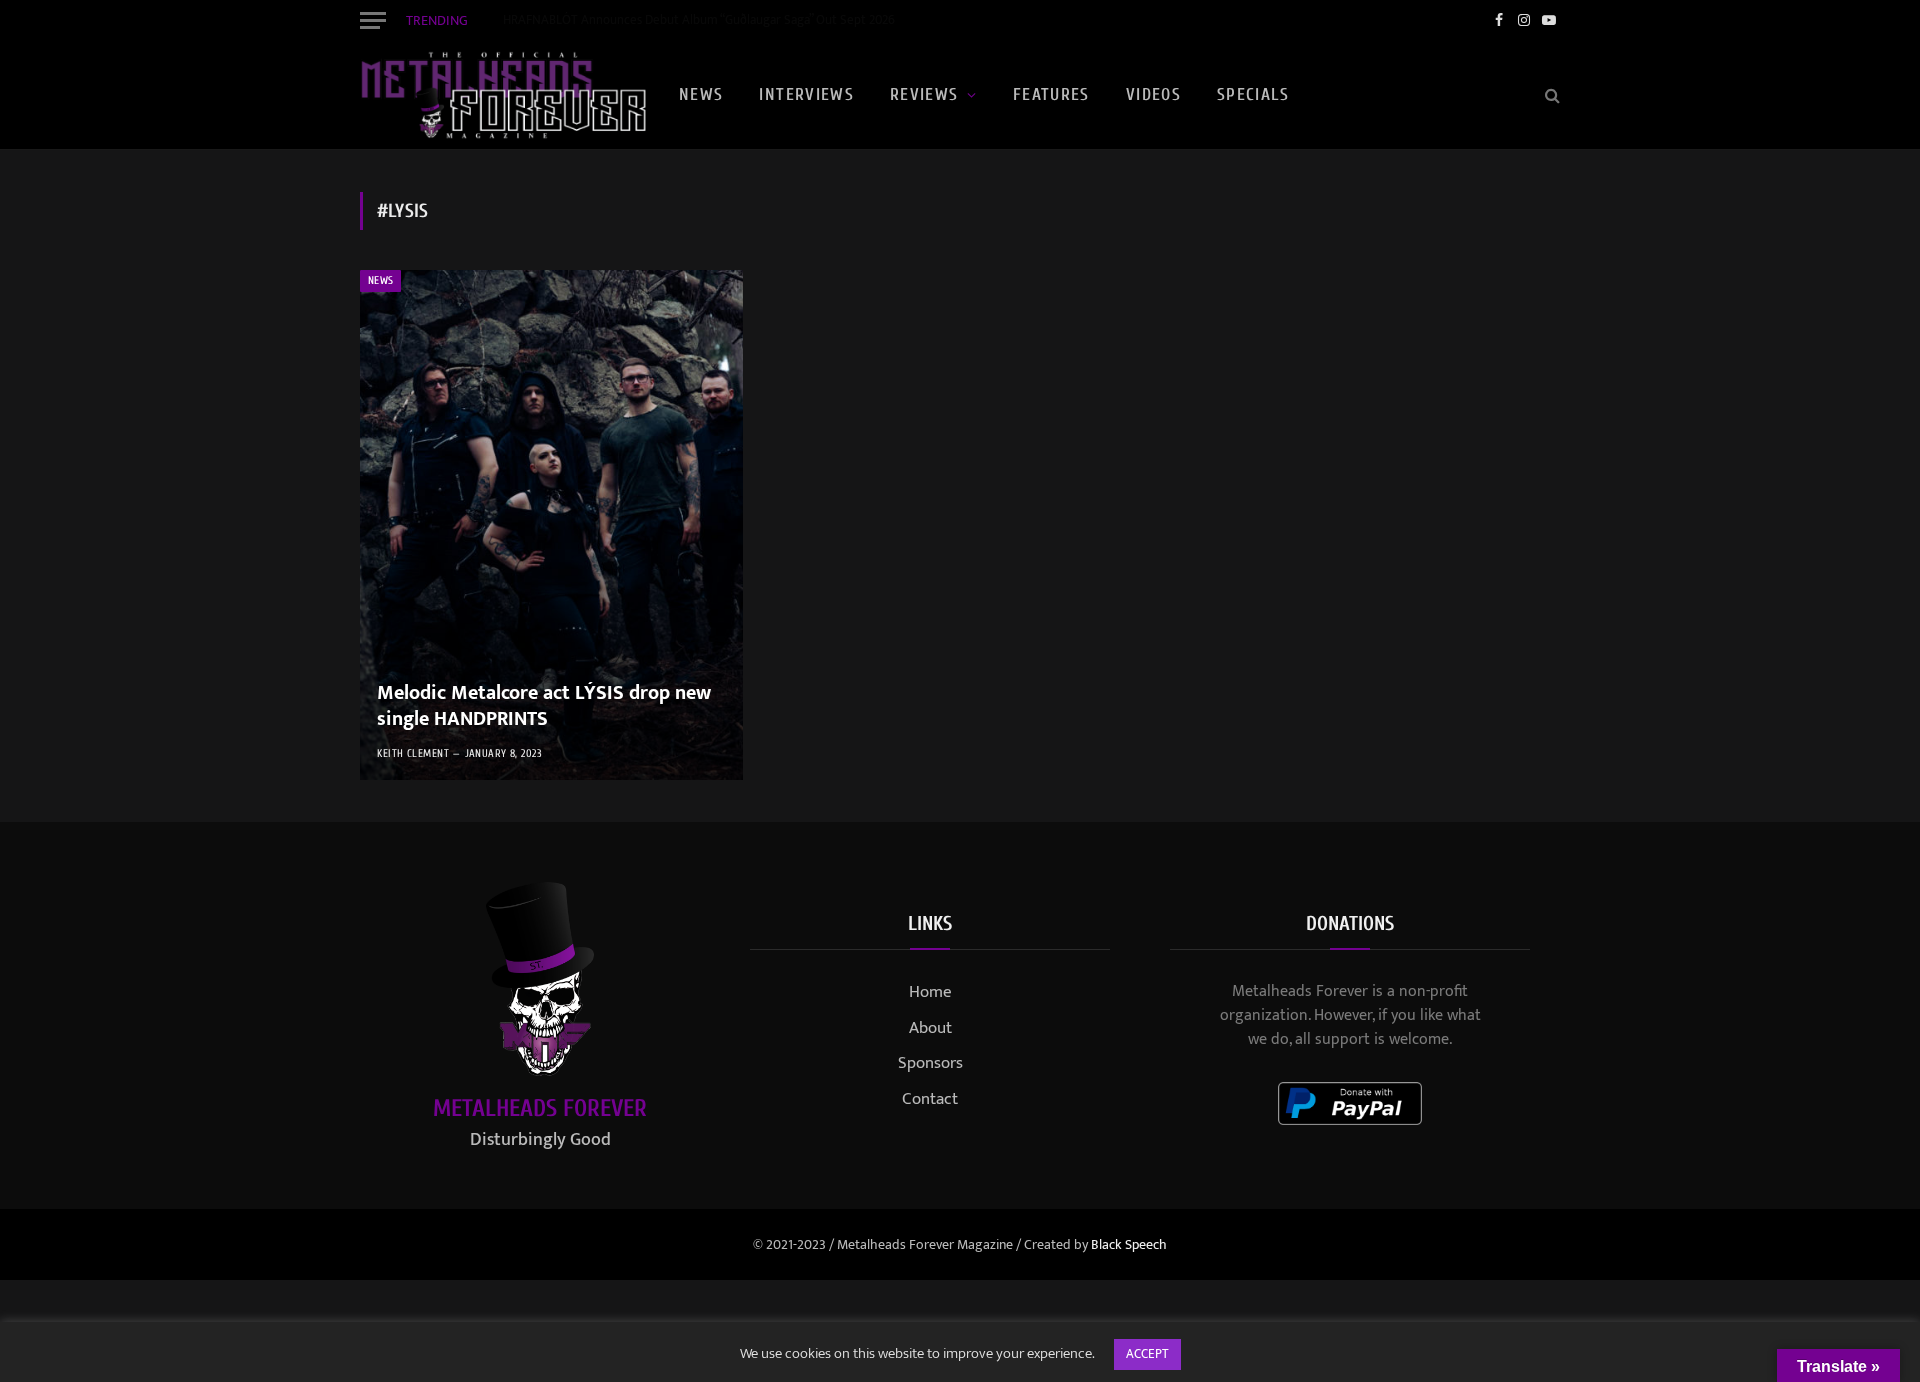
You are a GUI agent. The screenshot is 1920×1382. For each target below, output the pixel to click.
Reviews (924, 94)
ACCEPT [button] (1147, 1354)
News (701, 94)
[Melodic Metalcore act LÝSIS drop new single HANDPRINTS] (551, 525)
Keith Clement (413, 753)
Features (1051, 94)
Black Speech (1129, 1244)
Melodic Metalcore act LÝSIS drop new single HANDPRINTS (544, 706)
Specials (1253, 94)
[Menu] (373, 20)
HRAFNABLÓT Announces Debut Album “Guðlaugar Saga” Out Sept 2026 (699, 20)
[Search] (1550, 95)
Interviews (806, 94)
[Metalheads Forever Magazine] (503, 95)
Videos (1153, 94)
